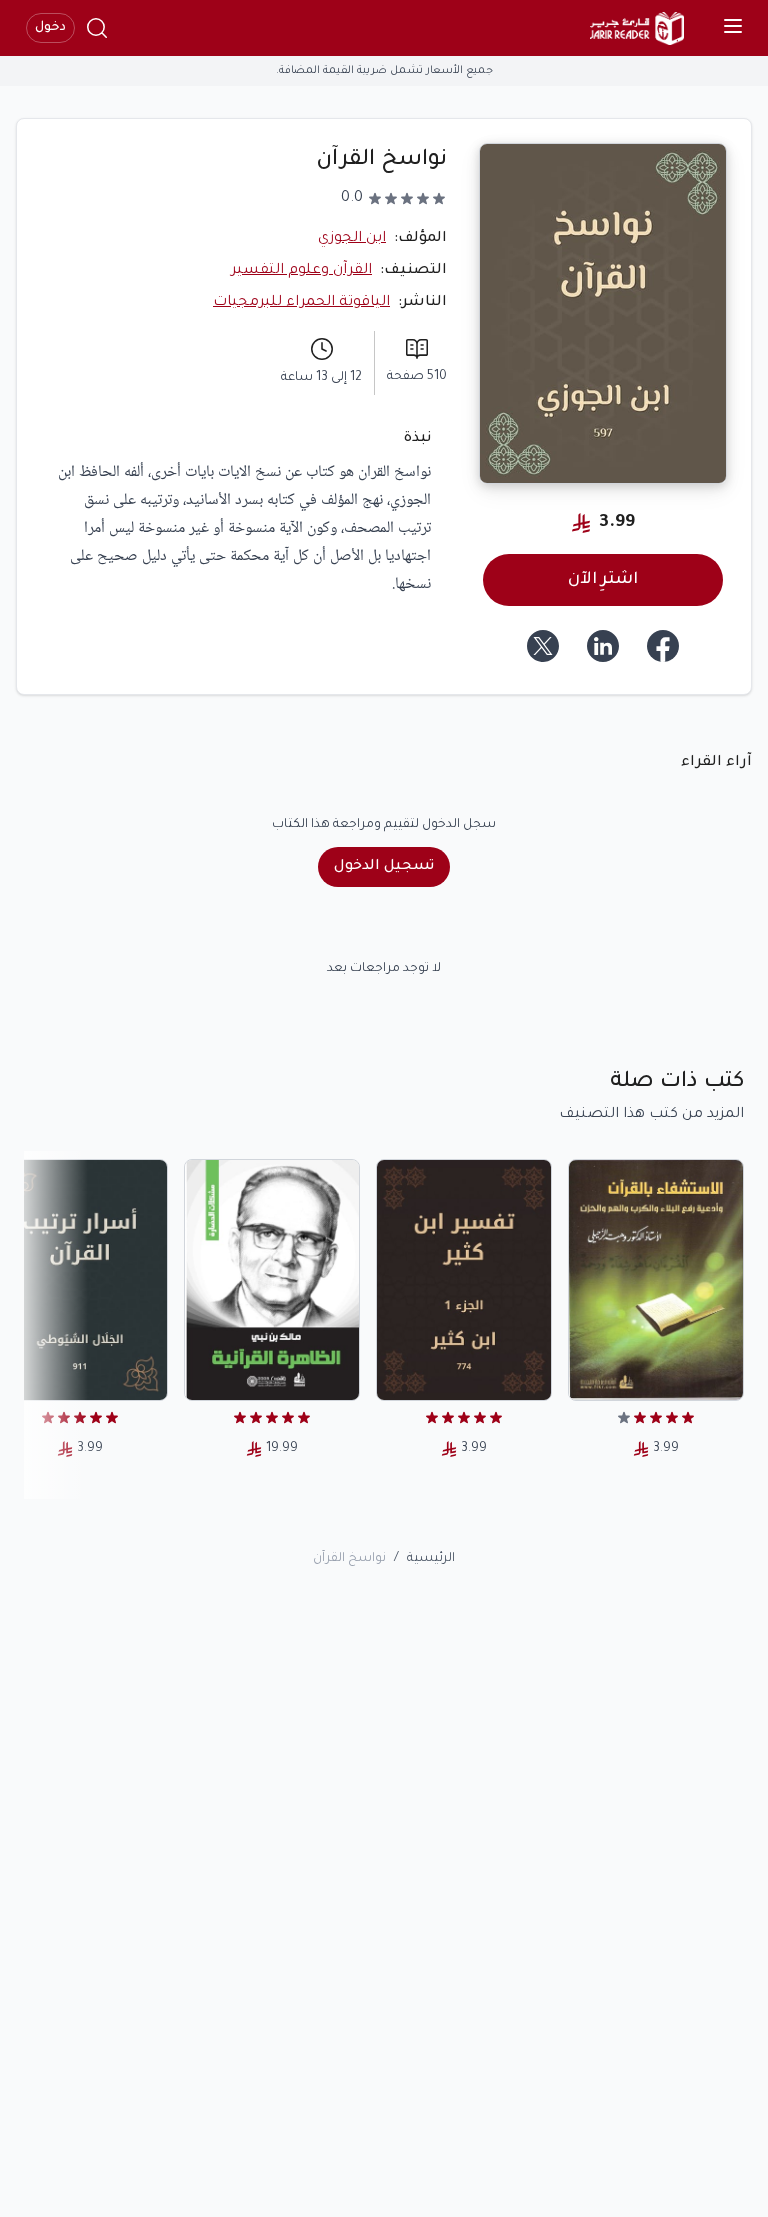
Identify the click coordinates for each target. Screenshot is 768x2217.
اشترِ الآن (603, 580)
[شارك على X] (543, 646)
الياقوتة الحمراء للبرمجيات (301, 303)
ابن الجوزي (352, 239)
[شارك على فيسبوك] (663, 646)
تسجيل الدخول (384, 867)
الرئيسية (431, 1559)
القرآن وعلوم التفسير (301, 271)
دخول (50, 28)
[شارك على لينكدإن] (603, 646)
